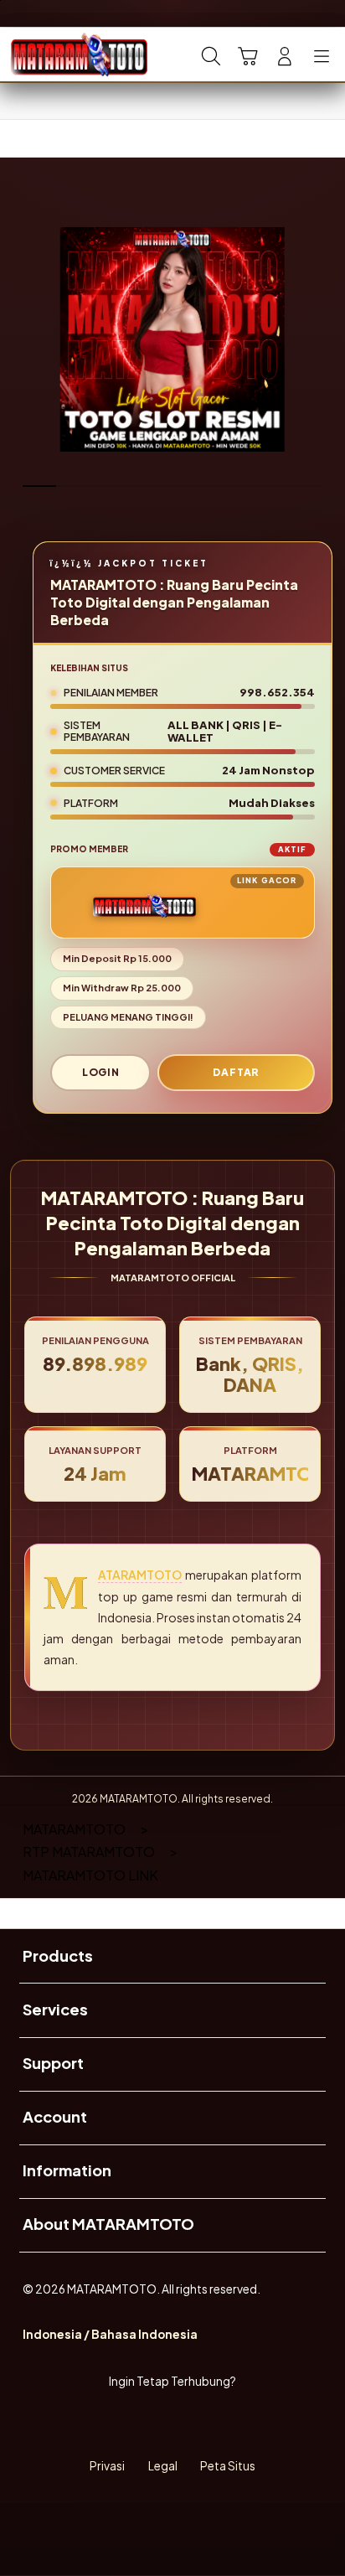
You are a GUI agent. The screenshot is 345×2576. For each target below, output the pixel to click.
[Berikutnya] (326, 339)
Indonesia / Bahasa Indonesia (110, 2334)
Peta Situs (228, 2466)
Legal (163, 2466)
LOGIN (101, 1072)
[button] (248, 56)
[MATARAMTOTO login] (51, 54)
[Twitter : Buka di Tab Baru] (153, 2424)
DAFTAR (236, 1072)
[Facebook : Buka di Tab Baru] (115, 2424)
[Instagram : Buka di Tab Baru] (191, 2424)
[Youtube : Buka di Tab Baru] (230, 2424)
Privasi (107, 2466)
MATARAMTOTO (140, 1575)
